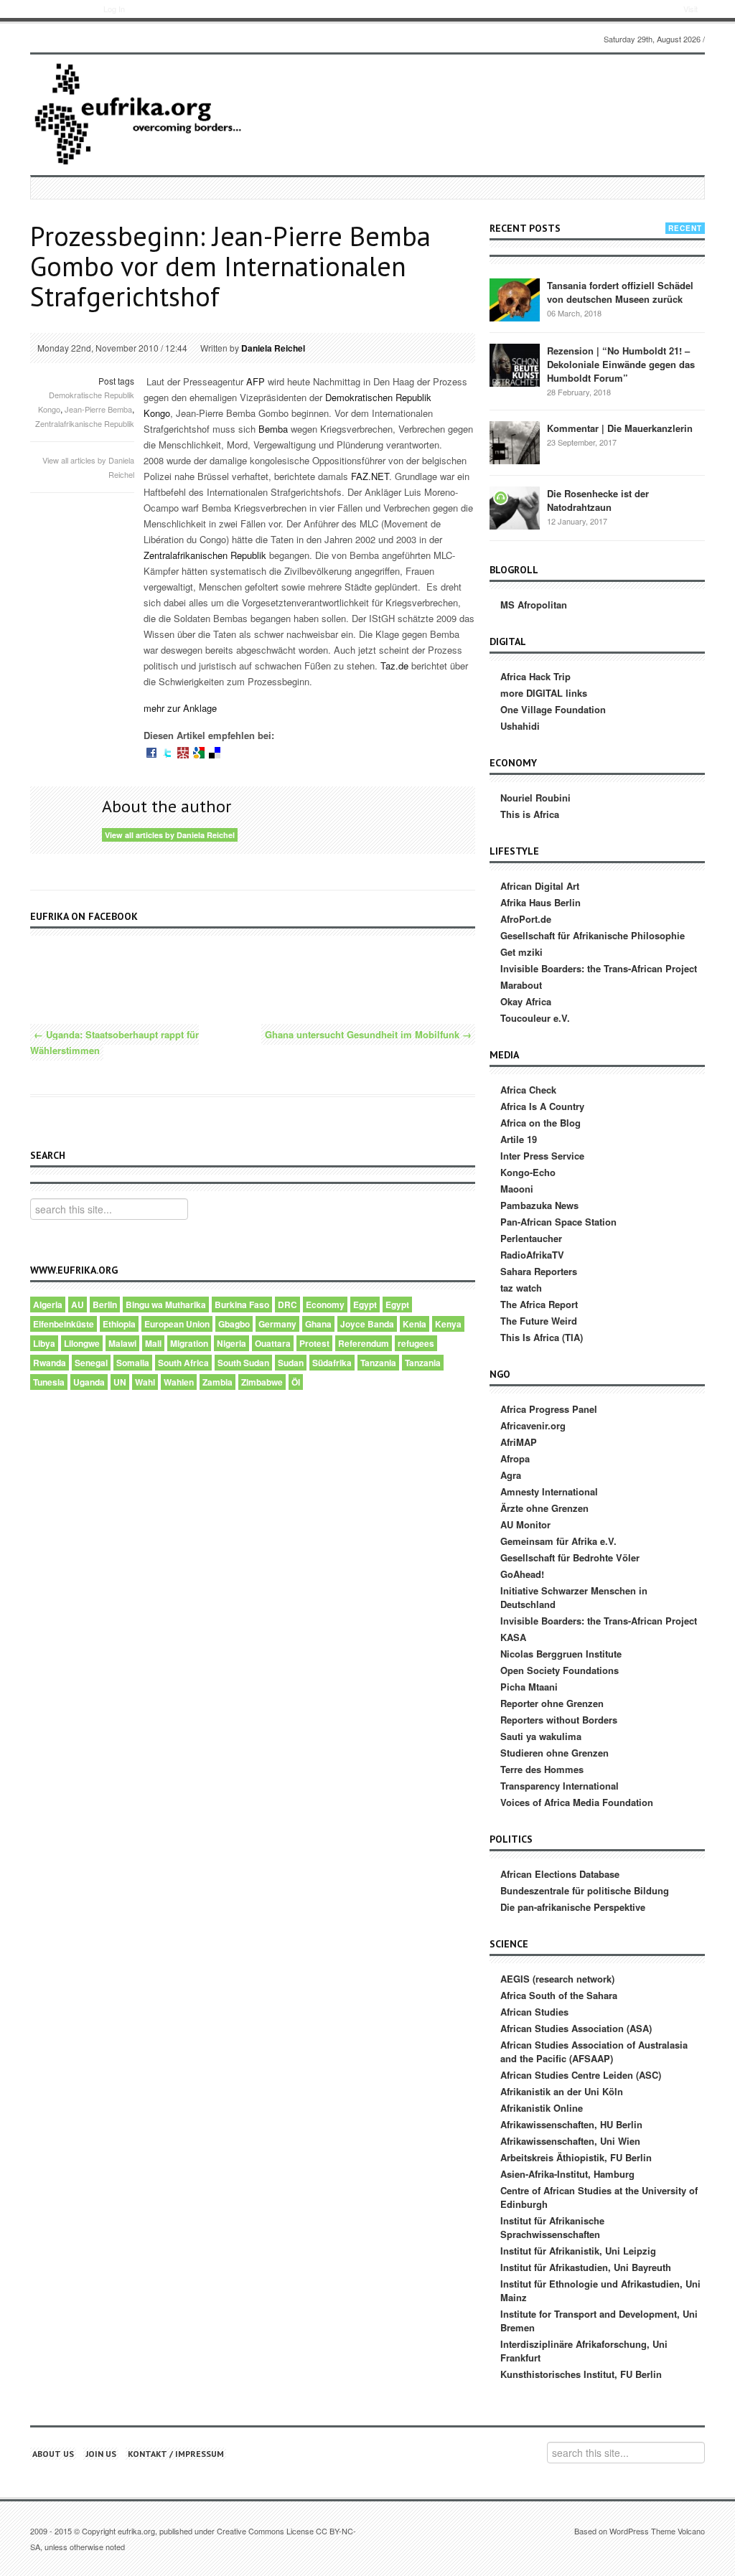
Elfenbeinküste (64, 1324)
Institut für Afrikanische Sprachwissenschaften (552, 2227)
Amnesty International (549, 1491)
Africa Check (528, 1090)
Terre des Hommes (542, 1769)
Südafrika (332, 1363)
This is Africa (530, 814)
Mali (153, 1343)
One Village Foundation (553, 709)
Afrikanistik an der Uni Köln (562, 2091)
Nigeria (231, 1343)
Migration (189, 1343)
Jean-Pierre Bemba (98, 409)
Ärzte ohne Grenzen (544, 1508)
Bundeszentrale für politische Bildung (585, 1890)
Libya (44, 1343)
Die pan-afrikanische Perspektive (573, 1907)
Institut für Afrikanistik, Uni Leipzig (578, 2251)
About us (53, 2454)
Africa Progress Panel (549, 1409)
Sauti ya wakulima (541, 1736)
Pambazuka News (539, 1205)
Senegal (91, 1363)
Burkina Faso (242, 1305)
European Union (177, 1324)
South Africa (183, 1363)
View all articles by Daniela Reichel (170, 835)
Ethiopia (119, 1324)
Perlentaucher (531, 1238)
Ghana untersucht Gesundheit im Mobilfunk (368, 1034)
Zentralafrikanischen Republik (206, 555)
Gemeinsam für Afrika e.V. (558, 1541)
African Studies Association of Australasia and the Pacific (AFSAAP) (594, 2051)
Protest (314, 1343)
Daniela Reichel (273, 348)
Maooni (517, 1189)
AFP (256, 381)
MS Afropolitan (534, 605)
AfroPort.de (526, 919)
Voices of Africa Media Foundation (577, 1802)
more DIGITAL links (544, 693)
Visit (690, 9)
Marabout (521, 985)
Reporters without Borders (559, 1720)
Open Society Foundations (560, 1670)
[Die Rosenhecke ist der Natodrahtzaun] (515, 507)
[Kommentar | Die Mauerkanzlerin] (515, 442)
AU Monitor (525, 1524)
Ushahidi (520, 726)
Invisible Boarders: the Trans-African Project (599, 968)
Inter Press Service (542, 1156)
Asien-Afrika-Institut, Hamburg (567, 2174)
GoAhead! (522, 1574)
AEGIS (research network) (557, 1979)
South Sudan (243, 1363)
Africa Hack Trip (535, 676)
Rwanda (50, 1363)
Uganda (89, 1382)
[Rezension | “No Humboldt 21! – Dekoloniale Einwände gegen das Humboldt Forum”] (515, 364)
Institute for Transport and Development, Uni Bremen (599, 2321)
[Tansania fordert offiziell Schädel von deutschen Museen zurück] (515, 299)
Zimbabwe (262, 1382)
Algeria (48, 1305)
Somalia (133, 1363)
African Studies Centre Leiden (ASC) (581, 2075)
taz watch (521, 1288)
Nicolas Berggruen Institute (561, 1654)
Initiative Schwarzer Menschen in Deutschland (574, 1597)
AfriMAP (519, 1442)
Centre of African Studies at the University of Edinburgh (599, 2197)
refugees (416, 1343)
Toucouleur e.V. (535, 1018)
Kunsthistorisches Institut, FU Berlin (581, 2374)
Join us (101, 2454)
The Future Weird (539, 1321)
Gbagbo (234, 1324)
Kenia (415, 1324)
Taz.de (396, 666)
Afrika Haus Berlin (540, 902)
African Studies (534, 2012)
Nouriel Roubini (535, 798)
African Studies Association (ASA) (576, 2028)
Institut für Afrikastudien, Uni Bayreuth (586, 2267)
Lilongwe (82, 1343)
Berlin (105, 1305)
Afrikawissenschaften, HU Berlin (571, 2124)
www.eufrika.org (56, 11)
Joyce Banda (367, 1324)
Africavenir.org (533, 1425)
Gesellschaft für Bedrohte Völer (570, 1557)
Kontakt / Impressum (176, 2454)
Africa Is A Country (542, 1106)
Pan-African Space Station (558, 1222)
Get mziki (521, 952)
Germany (277, 1324)
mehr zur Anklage (180, 708)
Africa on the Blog (540, 1123)
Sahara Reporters (539, 1271)
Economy (325, 1305)
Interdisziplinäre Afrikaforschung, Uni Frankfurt (584, 2351)
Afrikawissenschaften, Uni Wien (570, 2141)
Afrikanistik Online (542, 2108)
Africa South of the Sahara (559, 1995)
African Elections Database (560, 1874)
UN (120, 1382)
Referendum (364, 1343)
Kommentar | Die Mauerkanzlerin (620, 428)
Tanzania (378, 1363)
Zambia (217, 1382)
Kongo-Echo (528, 1172)
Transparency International (560, 1786)
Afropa (515, 1458)
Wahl (145, 1382)
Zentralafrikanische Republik (85, 423)
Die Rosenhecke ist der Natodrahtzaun (598, 500)
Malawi (122, 1343)
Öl (296, 1382)
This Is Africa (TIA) (542, 1337)
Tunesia (49, 1382)
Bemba (275, 429)
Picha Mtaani (529, 1687)
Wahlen (179, 1382)
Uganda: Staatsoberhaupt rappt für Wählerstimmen (114, 1042)
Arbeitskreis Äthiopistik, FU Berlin (576, 2157)
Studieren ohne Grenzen (554, 1753)
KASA (513, 1637)
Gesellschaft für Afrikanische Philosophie (593, 935)
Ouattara (273, 1343)
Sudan (291, 1363)
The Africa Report (539, 1304)
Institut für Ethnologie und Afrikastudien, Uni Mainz (600, 2290)
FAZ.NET (370, 476)
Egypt (365, 1305)
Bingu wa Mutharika (166, 1305)
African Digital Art (540, 886)
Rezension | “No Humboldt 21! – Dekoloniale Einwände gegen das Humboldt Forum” (621, 364)
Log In (114, 9)
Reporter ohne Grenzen (552, 1703)
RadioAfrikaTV (532, 1255)
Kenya (448, 1324)
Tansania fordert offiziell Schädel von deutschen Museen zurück (620, 292)
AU (78, 1305)
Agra (511, 1475)
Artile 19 (519, 1139)
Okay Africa (526, 1001)
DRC (287, 1305)
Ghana (318, 1324)
